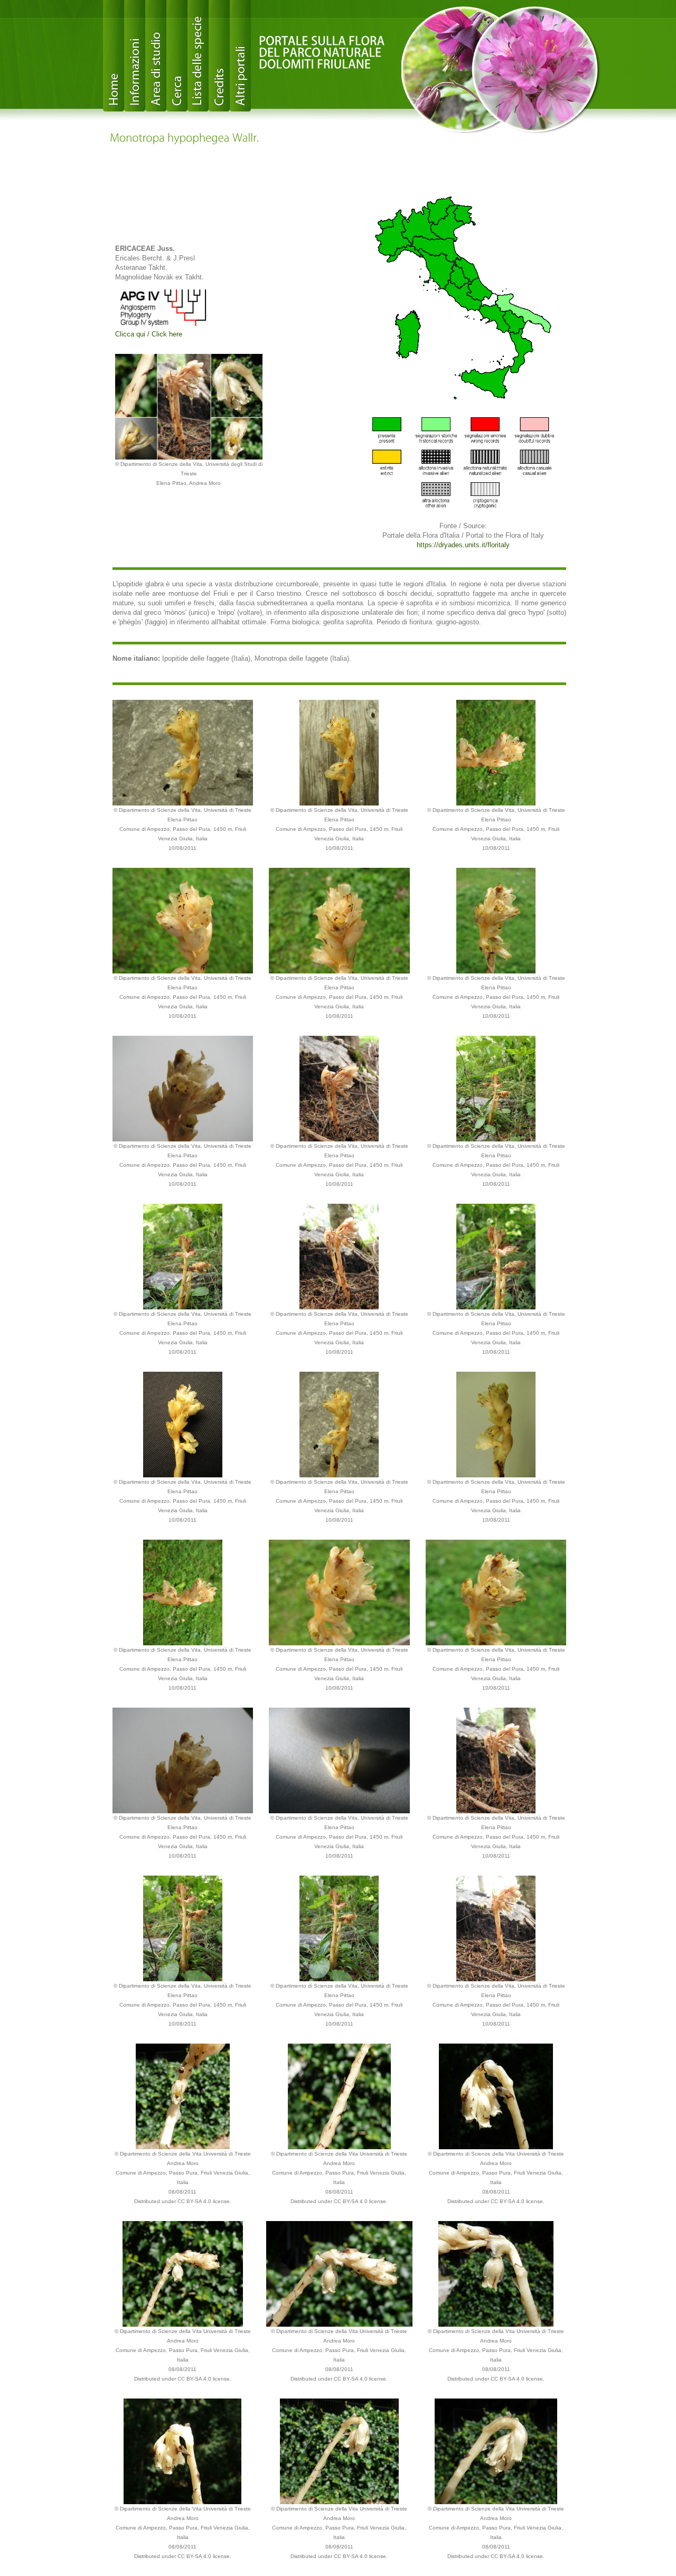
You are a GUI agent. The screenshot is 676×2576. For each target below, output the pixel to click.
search (177, 56)
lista (198, 56)
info (135, 56)
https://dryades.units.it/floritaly (463, 545)
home (114, 56)
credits (219, 56)
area (156, 56)
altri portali (240, 56)
